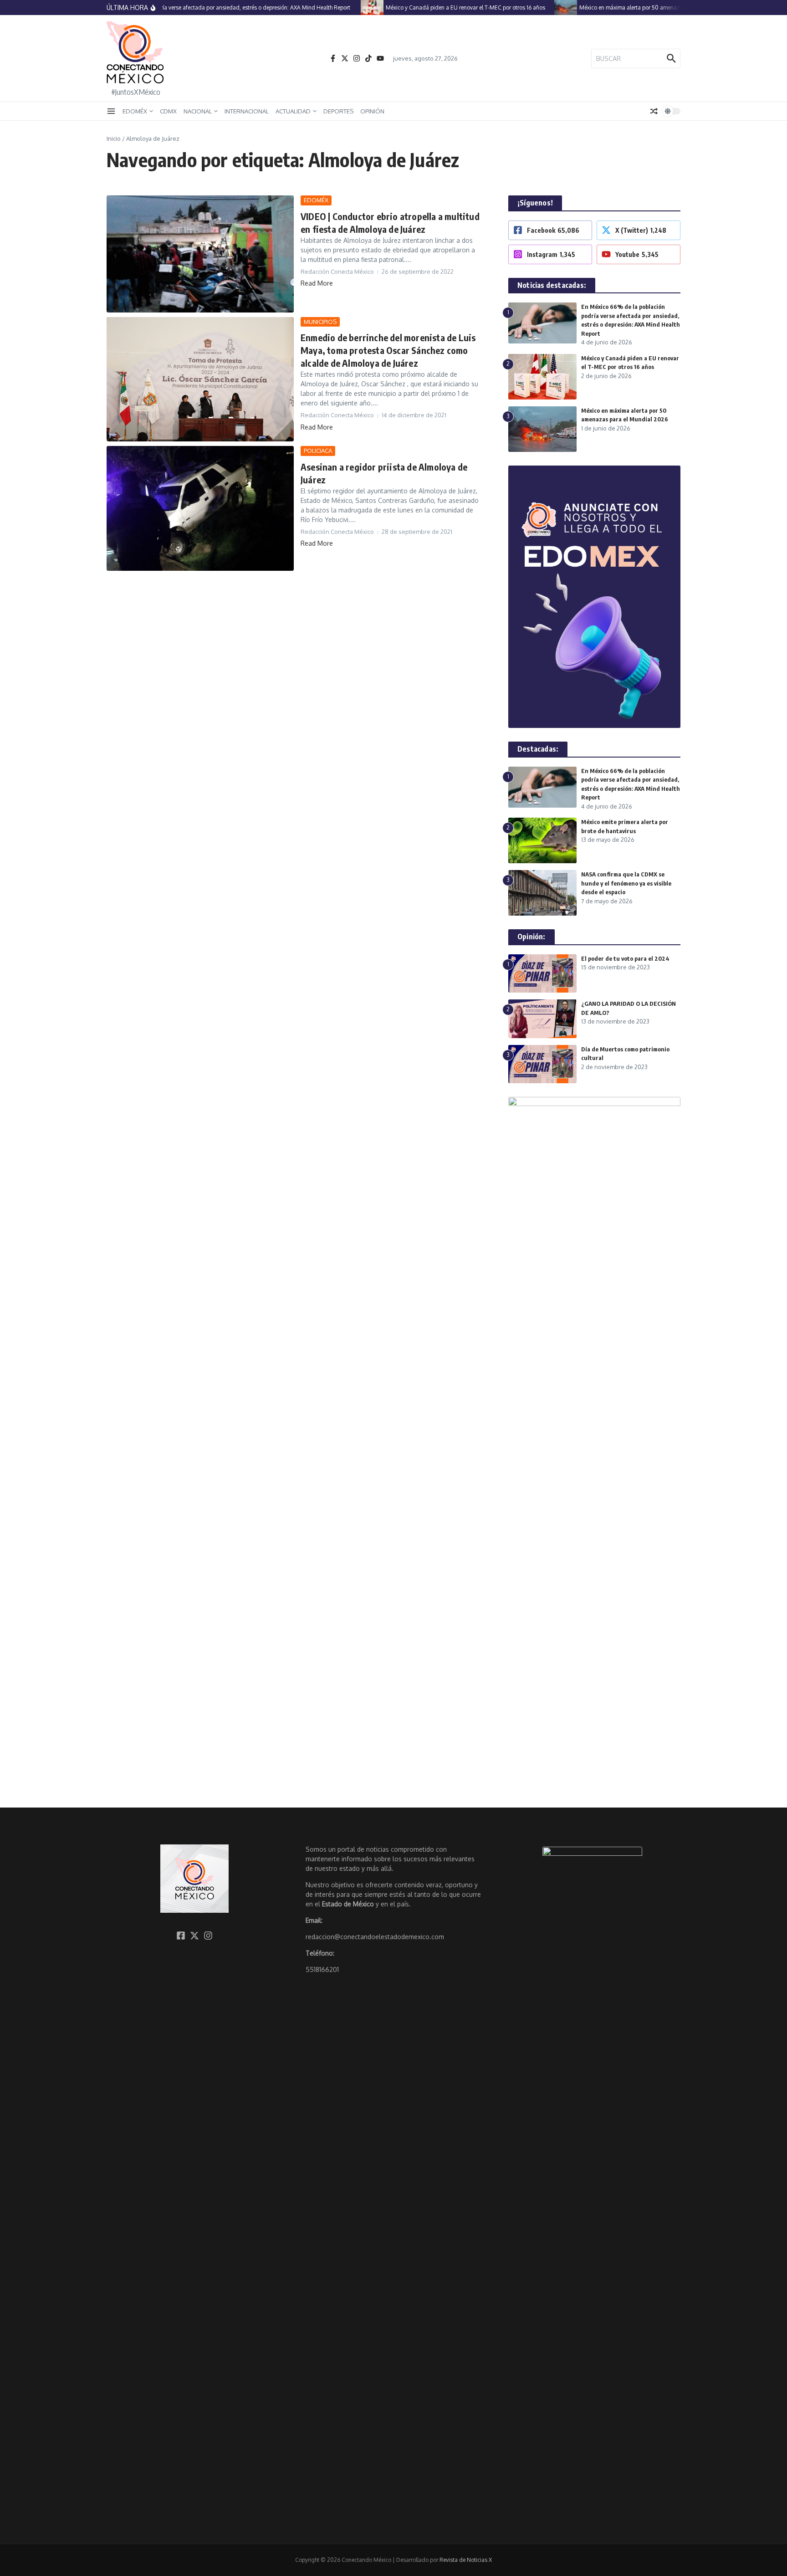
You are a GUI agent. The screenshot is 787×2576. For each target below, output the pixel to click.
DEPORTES (338, 111)
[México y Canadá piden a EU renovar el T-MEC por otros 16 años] (351, 8)
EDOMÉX (135, 111)
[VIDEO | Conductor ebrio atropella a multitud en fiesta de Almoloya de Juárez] (200, 254)
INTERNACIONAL (247, 111)
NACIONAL (198, 111)
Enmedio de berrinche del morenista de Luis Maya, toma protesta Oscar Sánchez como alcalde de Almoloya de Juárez (388, 350)
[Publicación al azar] (654, 111)
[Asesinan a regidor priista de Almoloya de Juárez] (200, 508)
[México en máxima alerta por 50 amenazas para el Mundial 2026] (545, 8)
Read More (317, 283)
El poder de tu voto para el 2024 (625, 958)
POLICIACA (318, 451)
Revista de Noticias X (466, 2560)
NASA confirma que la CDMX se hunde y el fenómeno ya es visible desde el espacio (626, 883)
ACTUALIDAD (293, 111)
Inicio (114, 138)
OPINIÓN (372, 111)
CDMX (168, 111)
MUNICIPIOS (320, 322)
